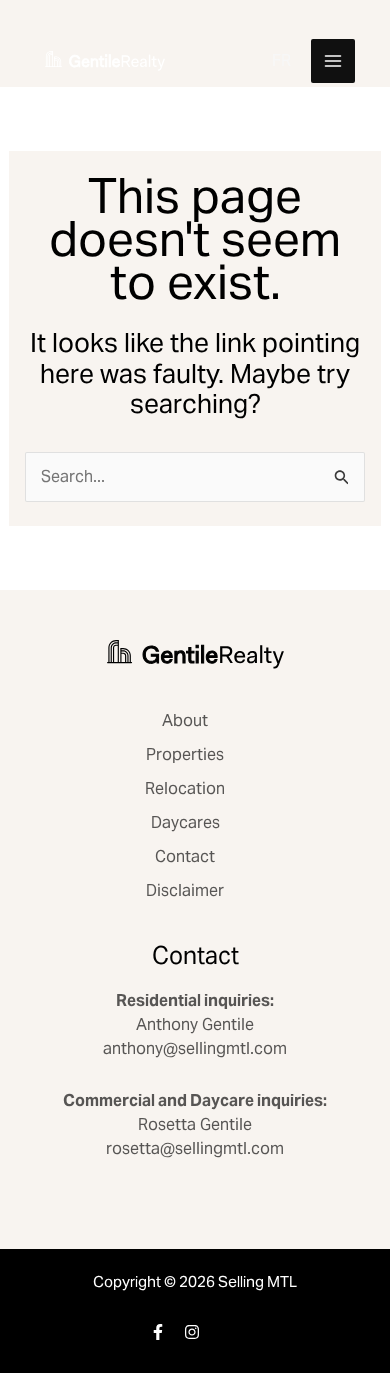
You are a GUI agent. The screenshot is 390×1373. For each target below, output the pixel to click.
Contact (185, 856)
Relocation (185, 788)
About (185, 720)
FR (281, 60)
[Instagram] (192, 1332)
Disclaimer (185, 890)
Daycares (185, 822)
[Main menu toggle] (333, 61)
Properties (185, 754)
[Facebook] (158, 1332)
